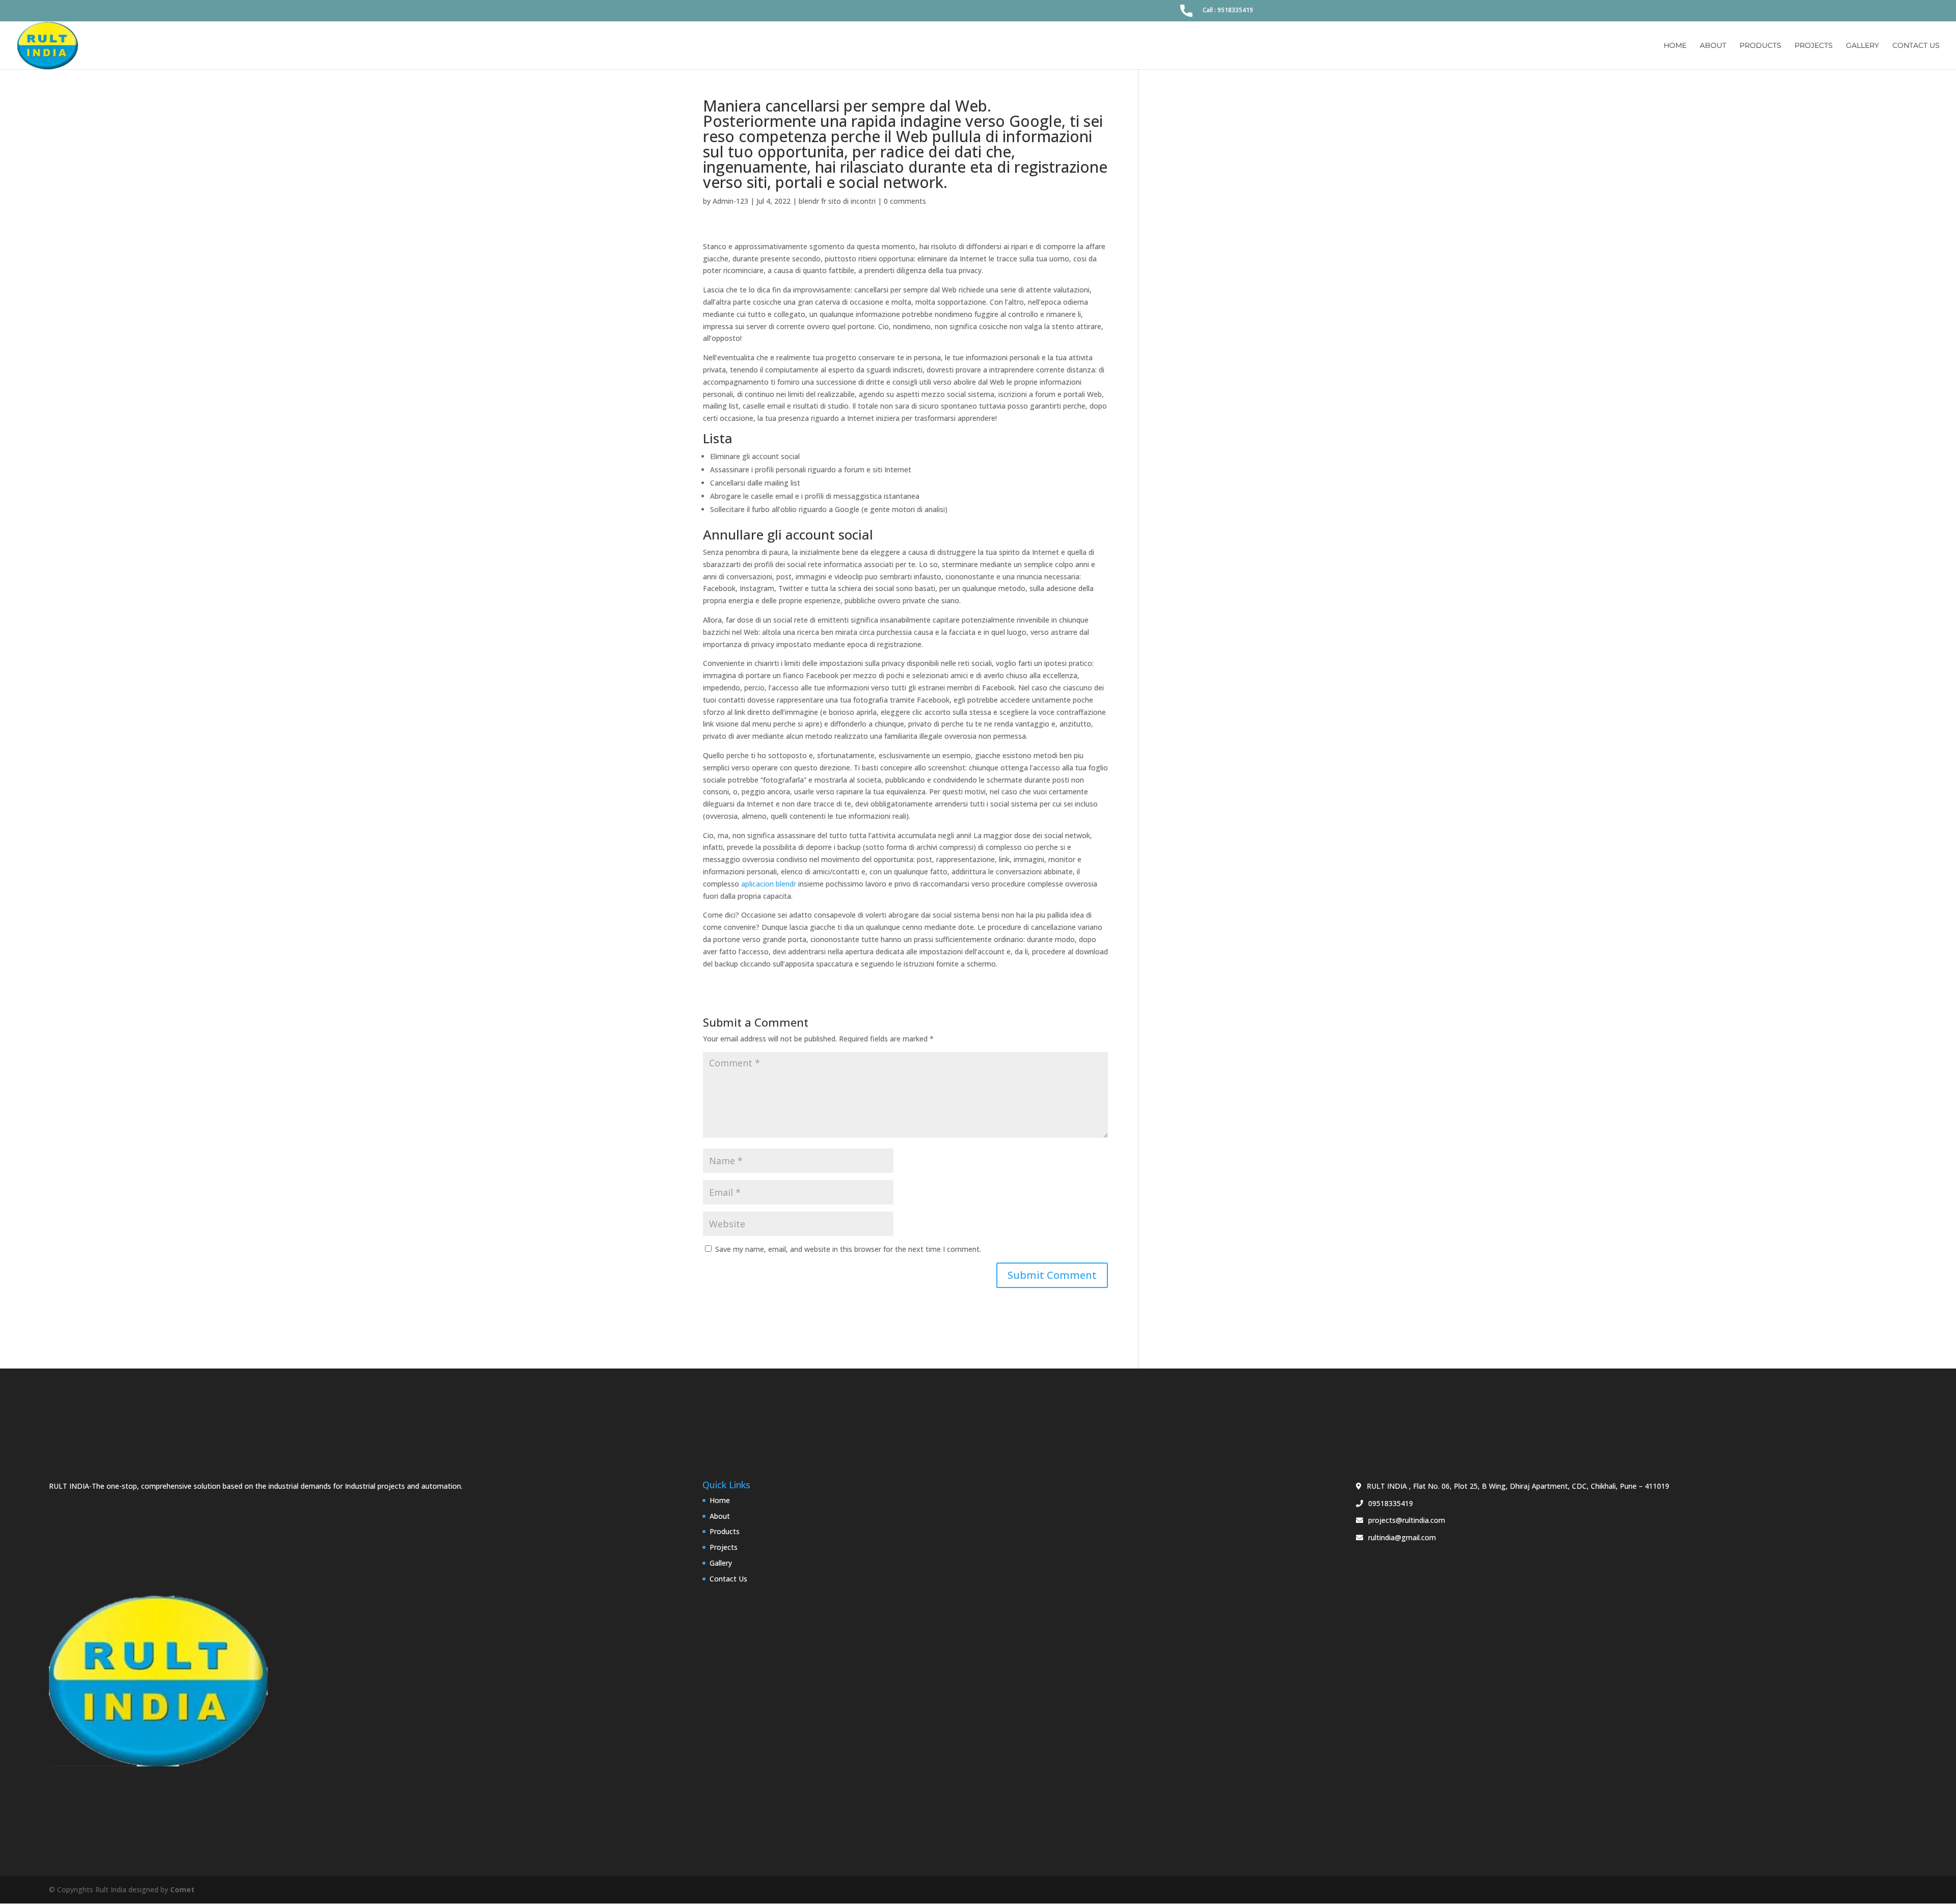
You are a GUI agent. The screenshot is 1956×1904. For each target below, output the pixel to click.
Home (1675, 46)
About (1713, 46)
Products (1760, 46)
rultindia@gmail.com (1402, 1537)
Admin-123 (730, 201)
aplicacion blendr (769, 884)
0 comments (905, 201)
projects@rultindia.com (1407, 1520)
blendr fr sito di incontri (837, 201)
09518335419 (1391, 1503)
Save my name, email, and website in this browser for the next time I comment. (848, 1249)
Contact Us (1916, 46)
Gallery (1863, 46)
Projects (1814, 46)
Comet (182, 1889)
